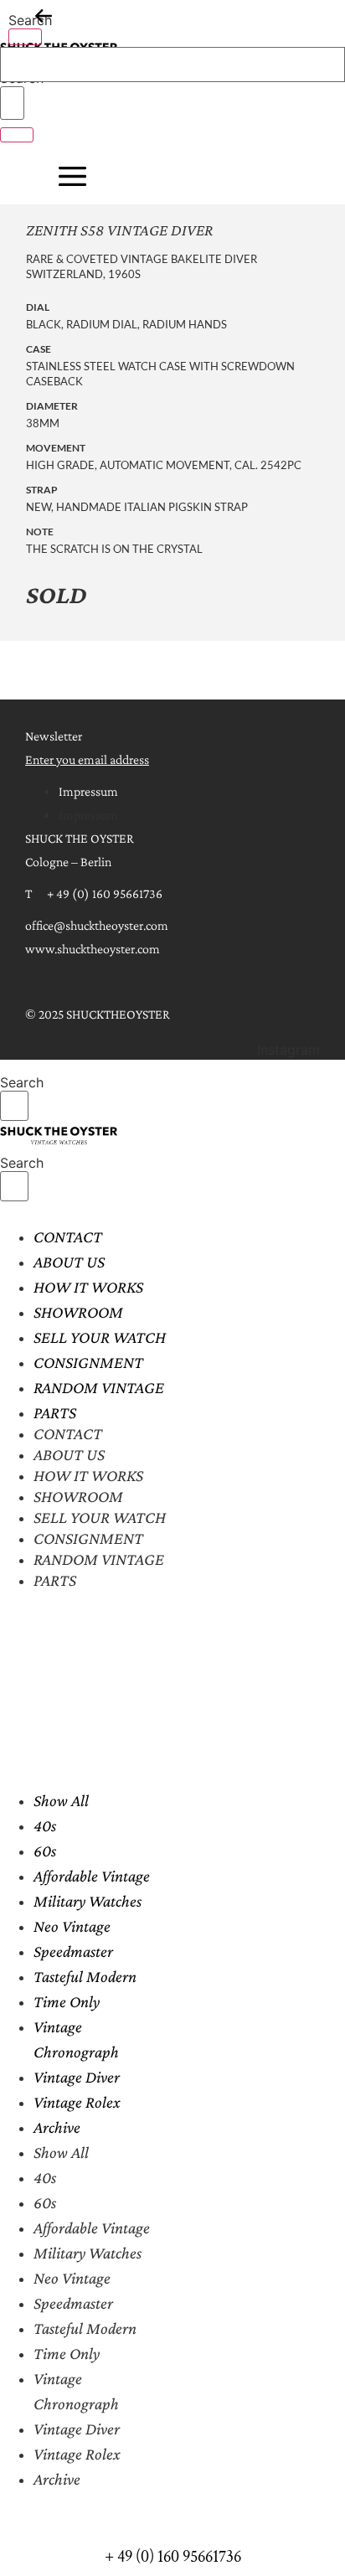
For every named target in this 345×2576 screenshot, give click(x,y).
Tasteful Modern (85, 1976)
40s (45, 1825)
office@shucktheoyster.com (97, 925)
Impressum (88, 791)
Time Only (67, 2001)
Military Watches (88, 1901)
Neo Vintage (72, 1926)
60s (45, 1851)
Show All (61, 1800)
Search (30, 20)
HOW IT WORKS (88, 1287)
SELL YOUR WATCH (100, 1337)
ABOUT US (69, 1262)
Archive (57, 2127)
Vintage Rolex (77, 2102)
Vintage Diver (77, 2077)
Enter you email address (87, 759)
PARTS (55, 1412)
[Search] (25, 37)
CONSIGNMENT (88, 1362)
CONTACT (68, 1236)
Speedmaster (73, 1951)
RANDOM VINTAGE (99, 1387)
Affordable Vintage (92, 1876)
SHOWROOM (78, 1312)
